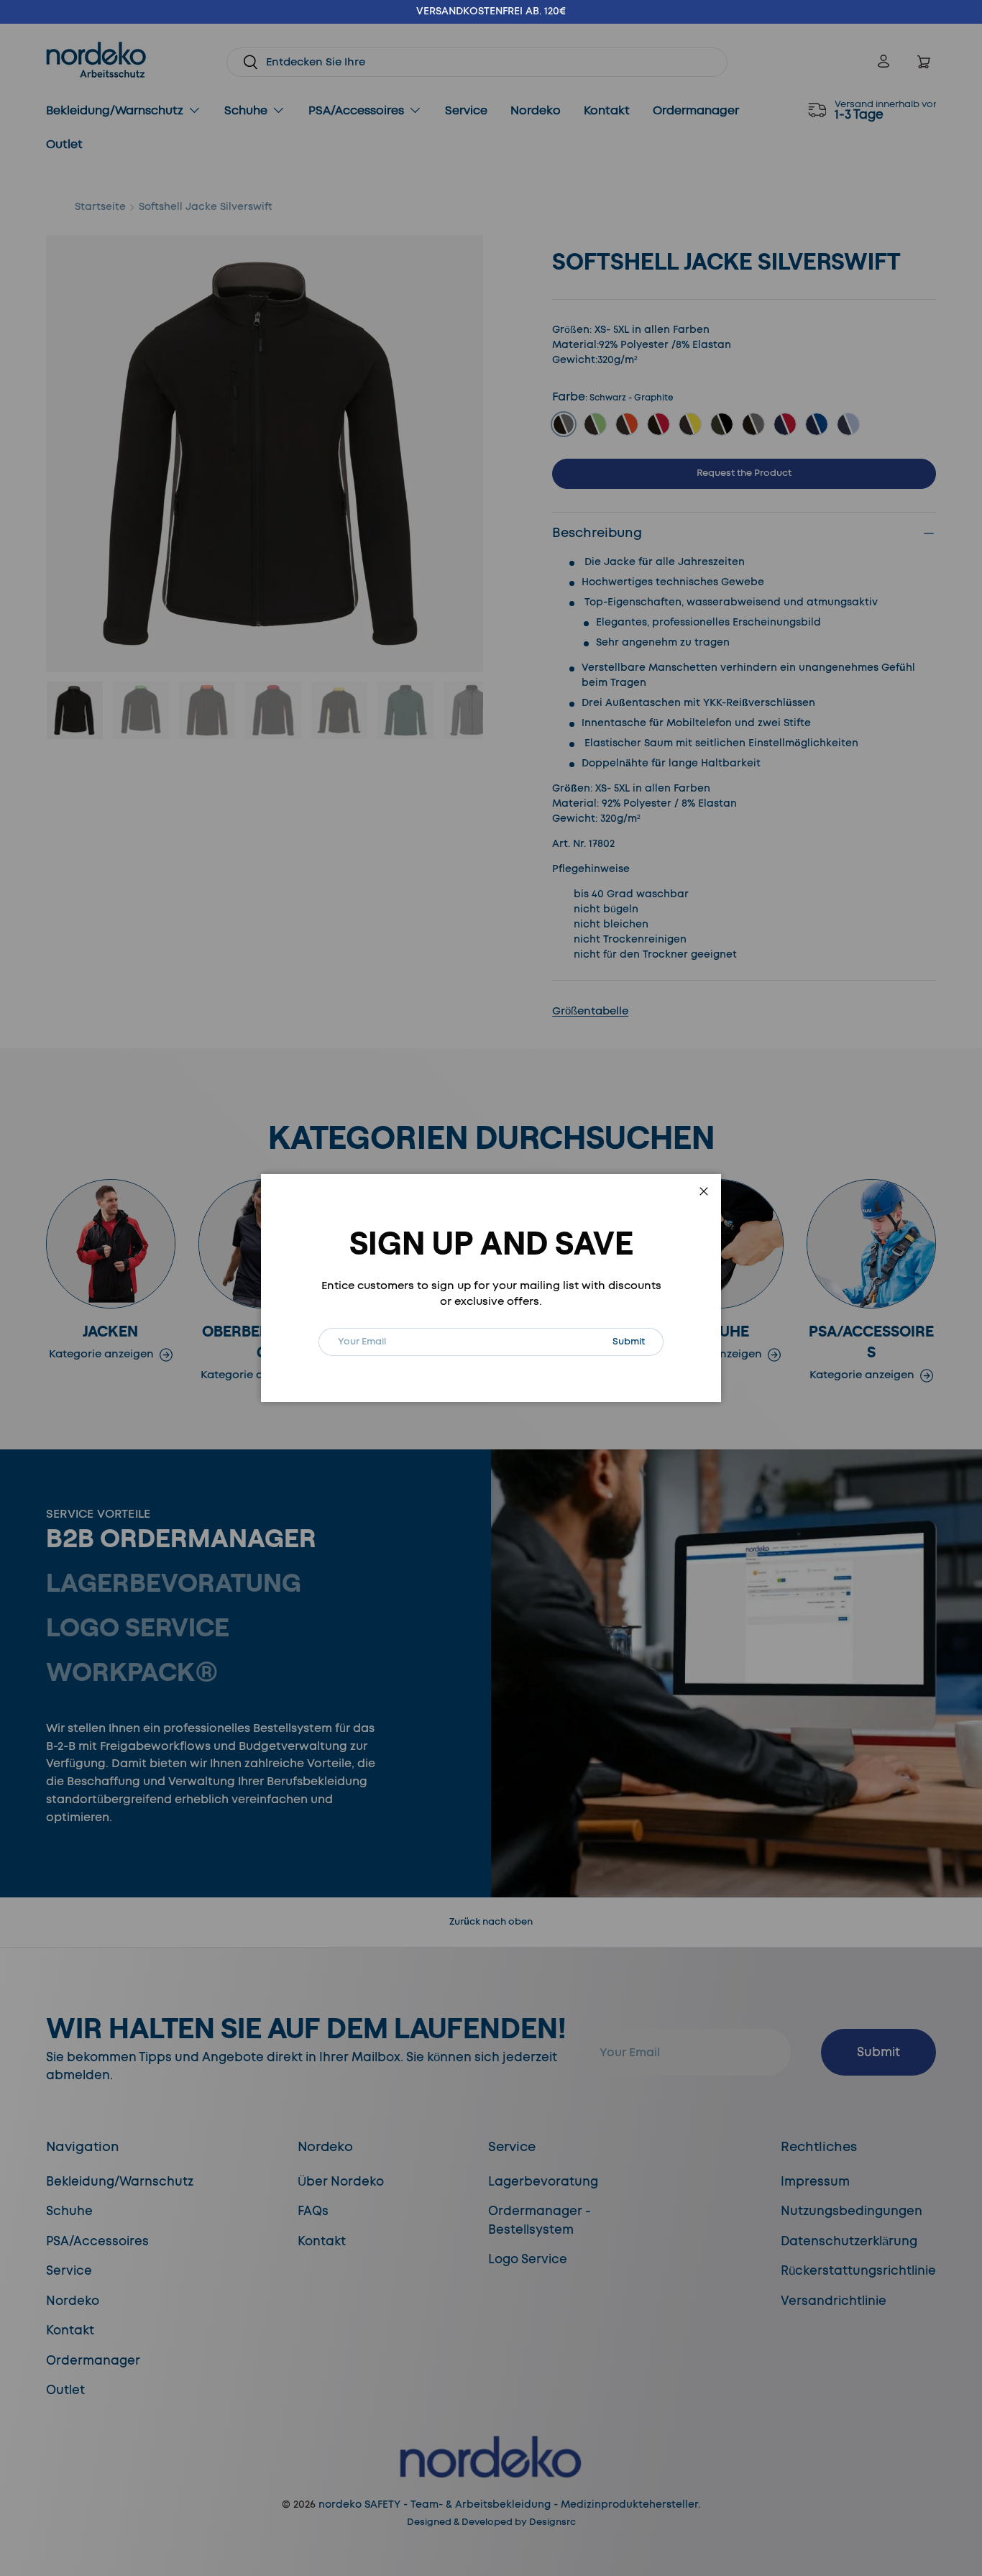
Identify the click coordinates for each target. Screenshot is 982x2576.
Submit (638, 1341)
